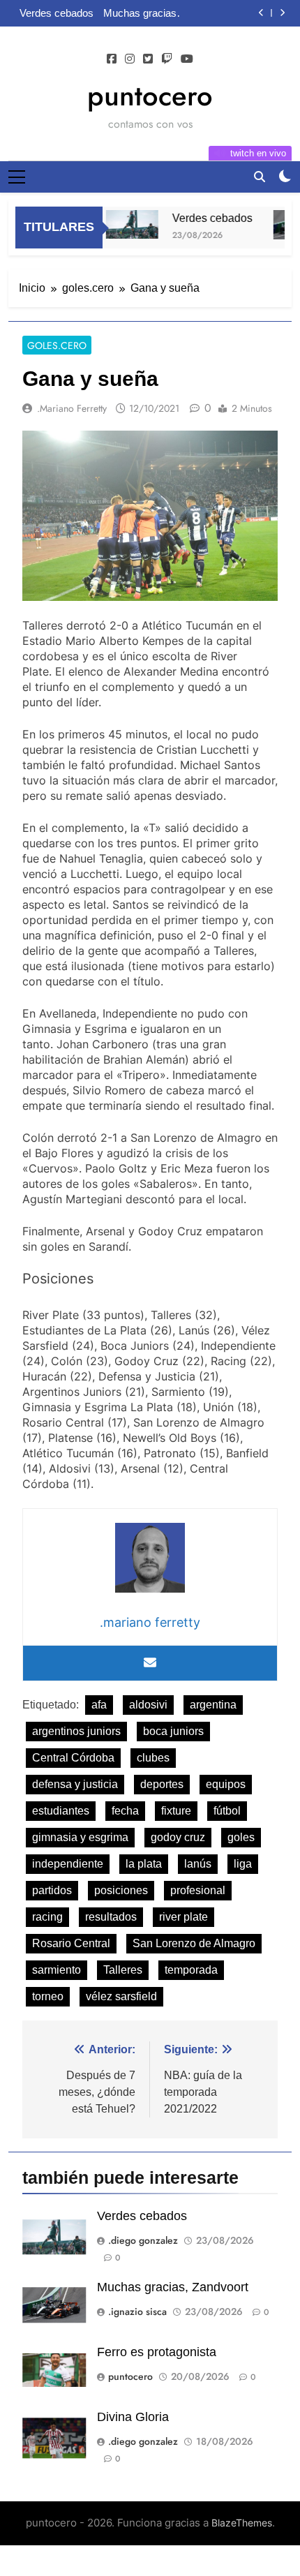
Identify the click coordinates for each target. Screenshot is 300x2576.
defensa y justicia (75, 1784)
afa (99, 1705)
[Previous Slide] (261, 13)
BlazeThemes (242, 2523)
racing (47, 1917)
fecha (125, 1811)
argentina (213, 1705)
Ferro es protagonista (157, 2352)
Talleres (123, 1970)
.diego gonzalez (143, 2240)
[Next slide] (282, 13)
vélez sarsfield (121, 1996)
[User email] (150, 1663)
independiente (68, 1864)
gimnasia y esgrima (80, 1837)
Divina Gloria (133, 2417)
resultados (111, 1917)
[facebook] (112, 59)
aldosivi (148, 1705)
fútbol (227, 1811)
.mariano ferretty (72, 408)
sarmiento (57, 1970)
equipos (226, 1784)
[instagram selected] (130, 59)
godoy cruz (178, 1837)
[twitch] (167, 59)
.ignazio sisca (137, 2311)
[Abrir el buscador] (260, 177)
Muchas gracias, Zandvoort (141, 13)
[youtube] (187, 59)
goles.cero (57, 345)
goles (241, 1837)
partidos (52, 1890)
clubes (153, 1758)
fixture (176, 1811)
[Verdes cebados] (122, 224)
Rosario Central (71, 1943)
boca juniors (173, 1731)
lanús (198, 1864)
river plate (183, 1917)
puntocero (150, 96)
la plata (144, 1864)
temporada (191, 1970)
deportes (162, 1784)
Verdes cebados (57, 13)
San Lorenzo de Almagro (194, 1943)
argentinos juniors (76, 1731)
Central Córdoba (73, 1758)
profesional (198, 1890)
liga (243, 1864)
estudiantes (61, 1811)
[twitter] (148, 59)
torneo (48, 1996)
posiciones (121, 1890)
